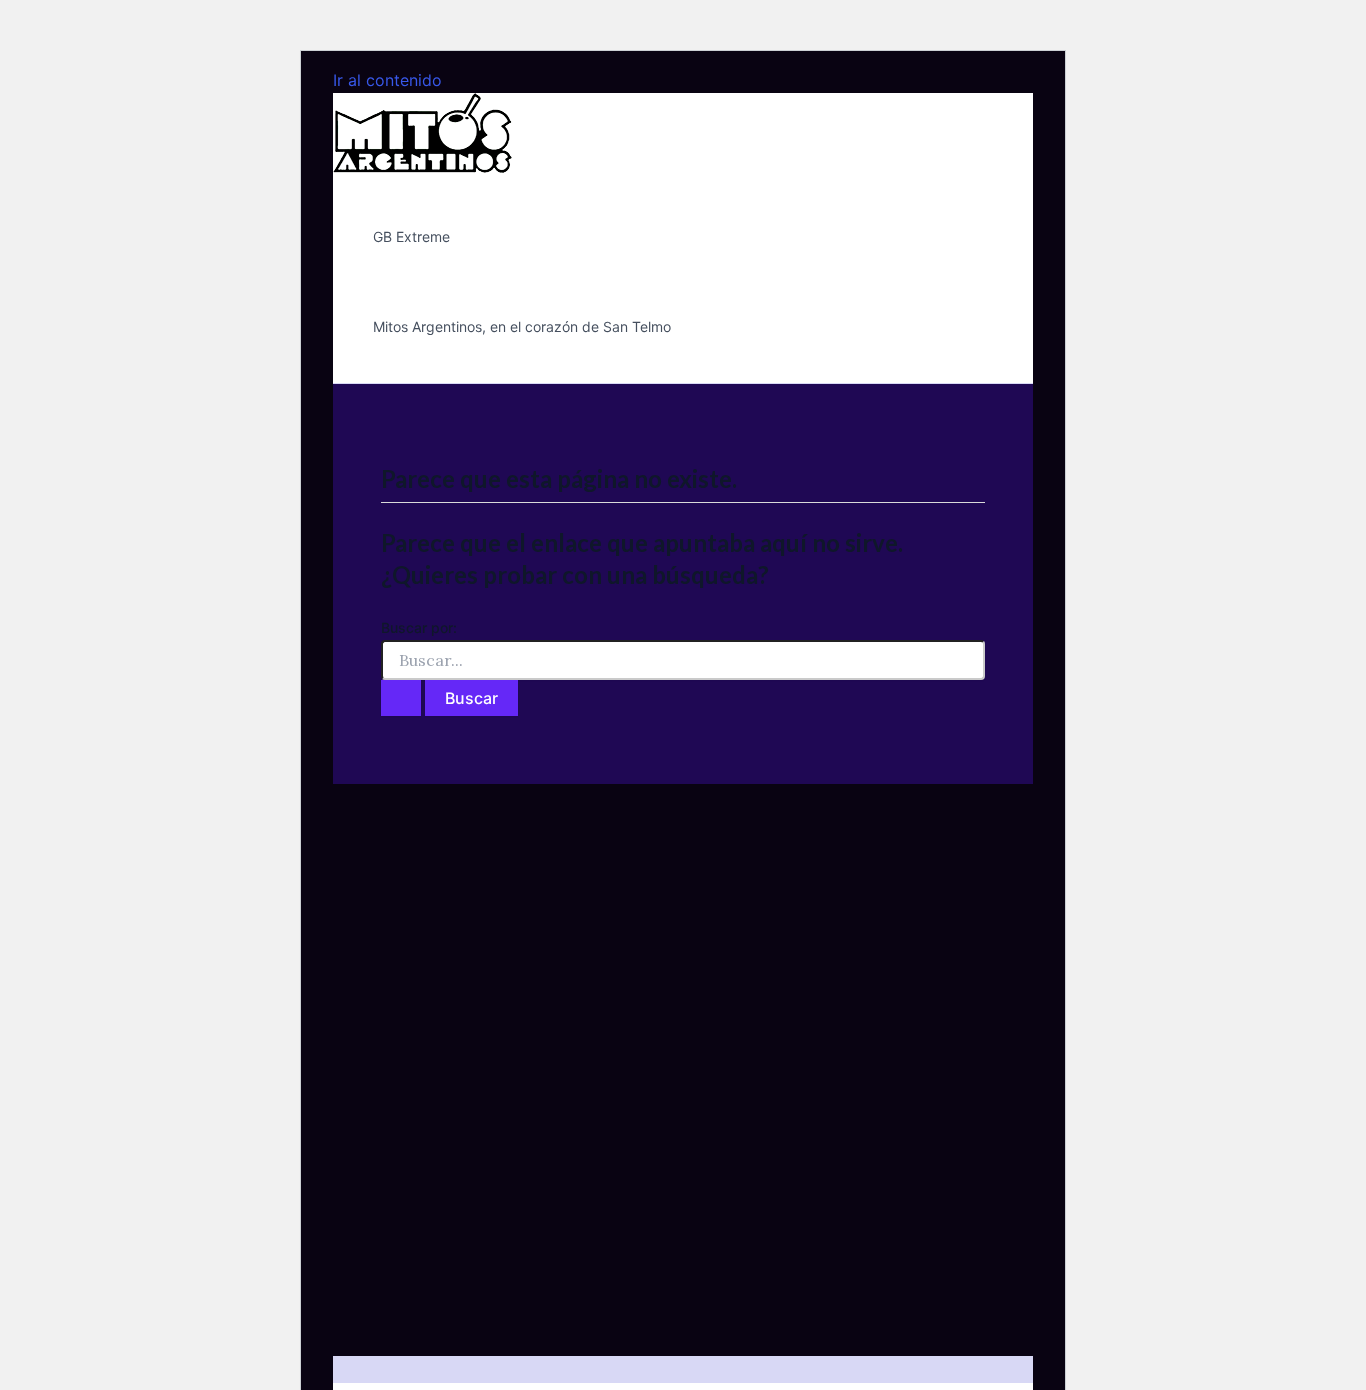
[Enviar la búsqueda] (401, 698)
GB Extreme (411, 236)
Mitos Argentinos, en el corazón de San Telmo (522, 326)
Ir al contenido (387, 80)
